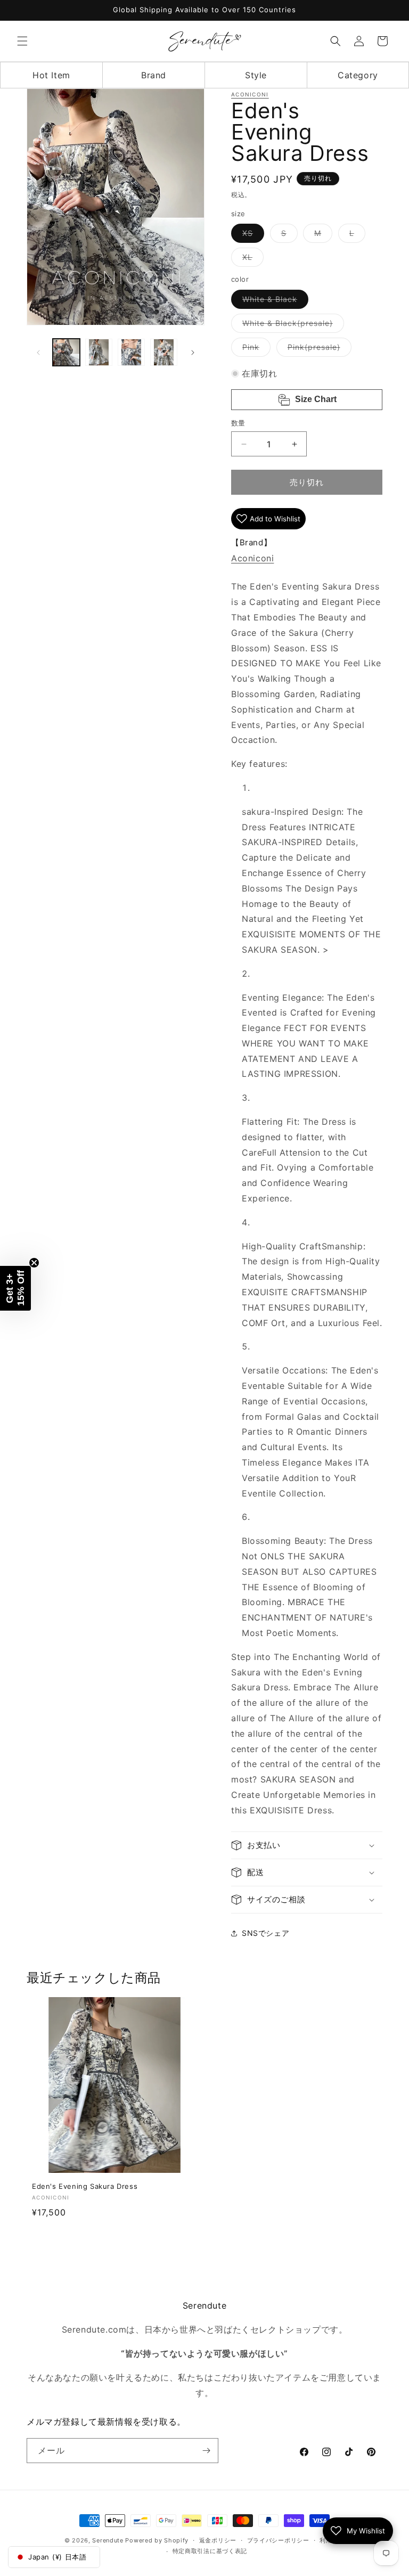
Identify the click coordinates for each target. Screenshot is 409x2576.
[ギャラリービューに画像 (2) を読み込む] (99, 352)
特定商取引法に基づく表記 (210, 2551)
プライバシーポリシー (278, 2540)
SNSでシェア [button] (265, 1933)
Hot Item (51, 75)
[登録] (206, 2451)
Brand (154, 75)
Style (256, 75)
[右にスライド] (193, 353)
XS (251, 235)
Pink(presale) (318, 349)
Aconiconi (250, 94)
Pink (255, 349)
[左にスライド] (38, 353)
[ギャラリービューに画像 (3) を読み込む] (131, 352)
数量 (238, 423)
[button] (22, 41)
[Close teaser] (34, 1263)
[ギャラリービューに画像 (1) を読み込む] (66, 352)
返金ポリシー (218, 2540)
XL (251, 259)
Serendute (108, 2540)
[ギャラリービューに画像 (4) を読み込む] (164, 352)
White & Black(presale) (291, 325)
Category (358, 75)
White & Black (273, 301)
